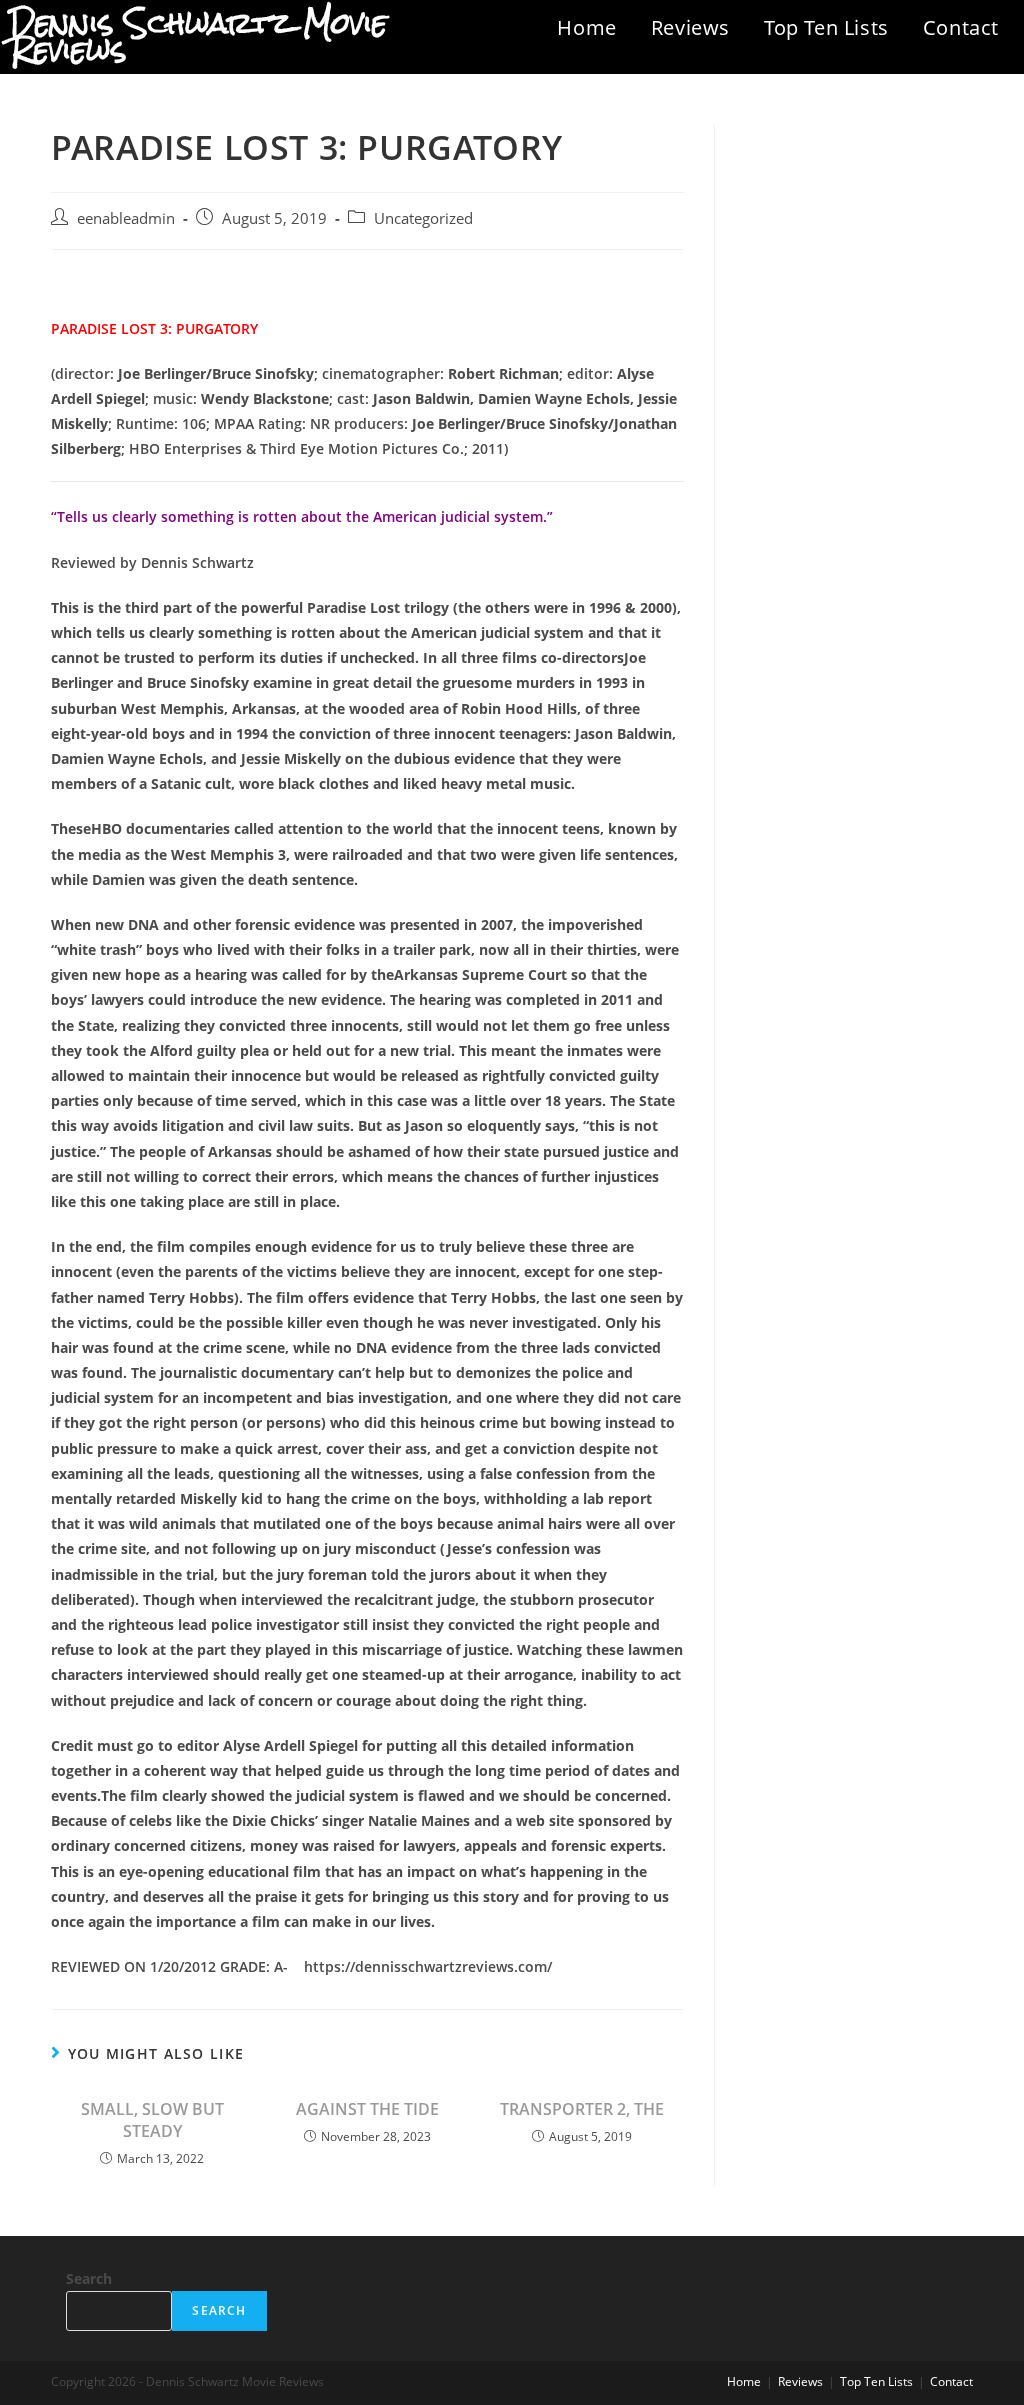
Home (586, 27)
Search (89, 2278)
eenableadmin (126, 218)
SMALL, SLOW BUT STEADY (152, 2120)
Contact (961, 27)
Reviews (690, 27)
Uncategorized (423, 218)
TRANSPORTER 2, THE (582, 2109)
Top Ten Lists (826, 27)
